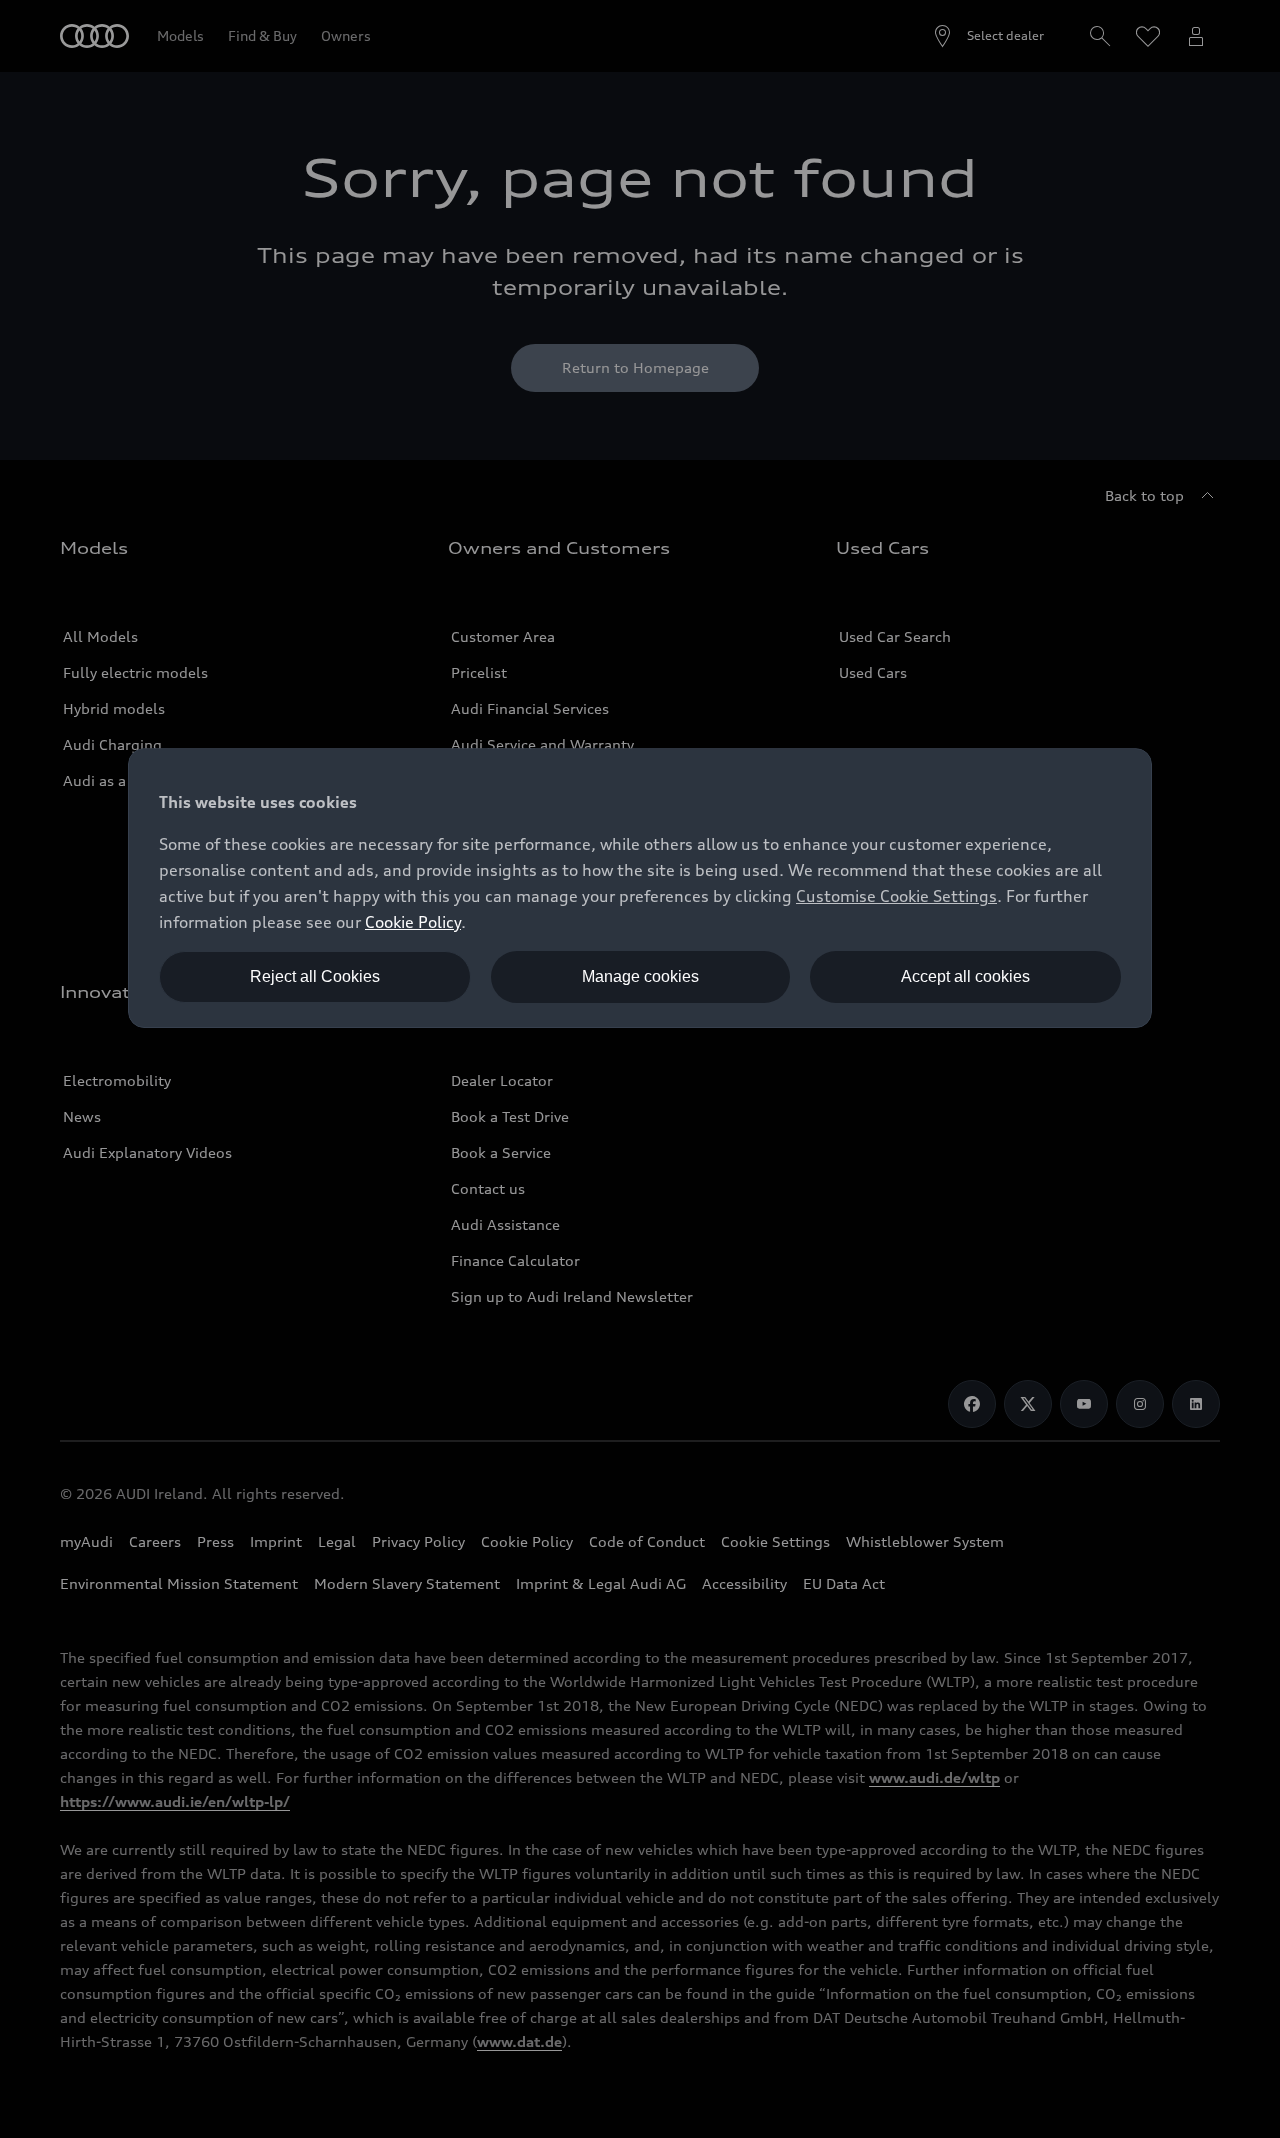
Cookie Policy (413, 922)
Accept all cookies (965, 976)
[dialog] (640, 888)
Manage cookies (640, 976)
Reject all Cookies (315, 976)
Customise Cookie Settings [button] (896, 896)
